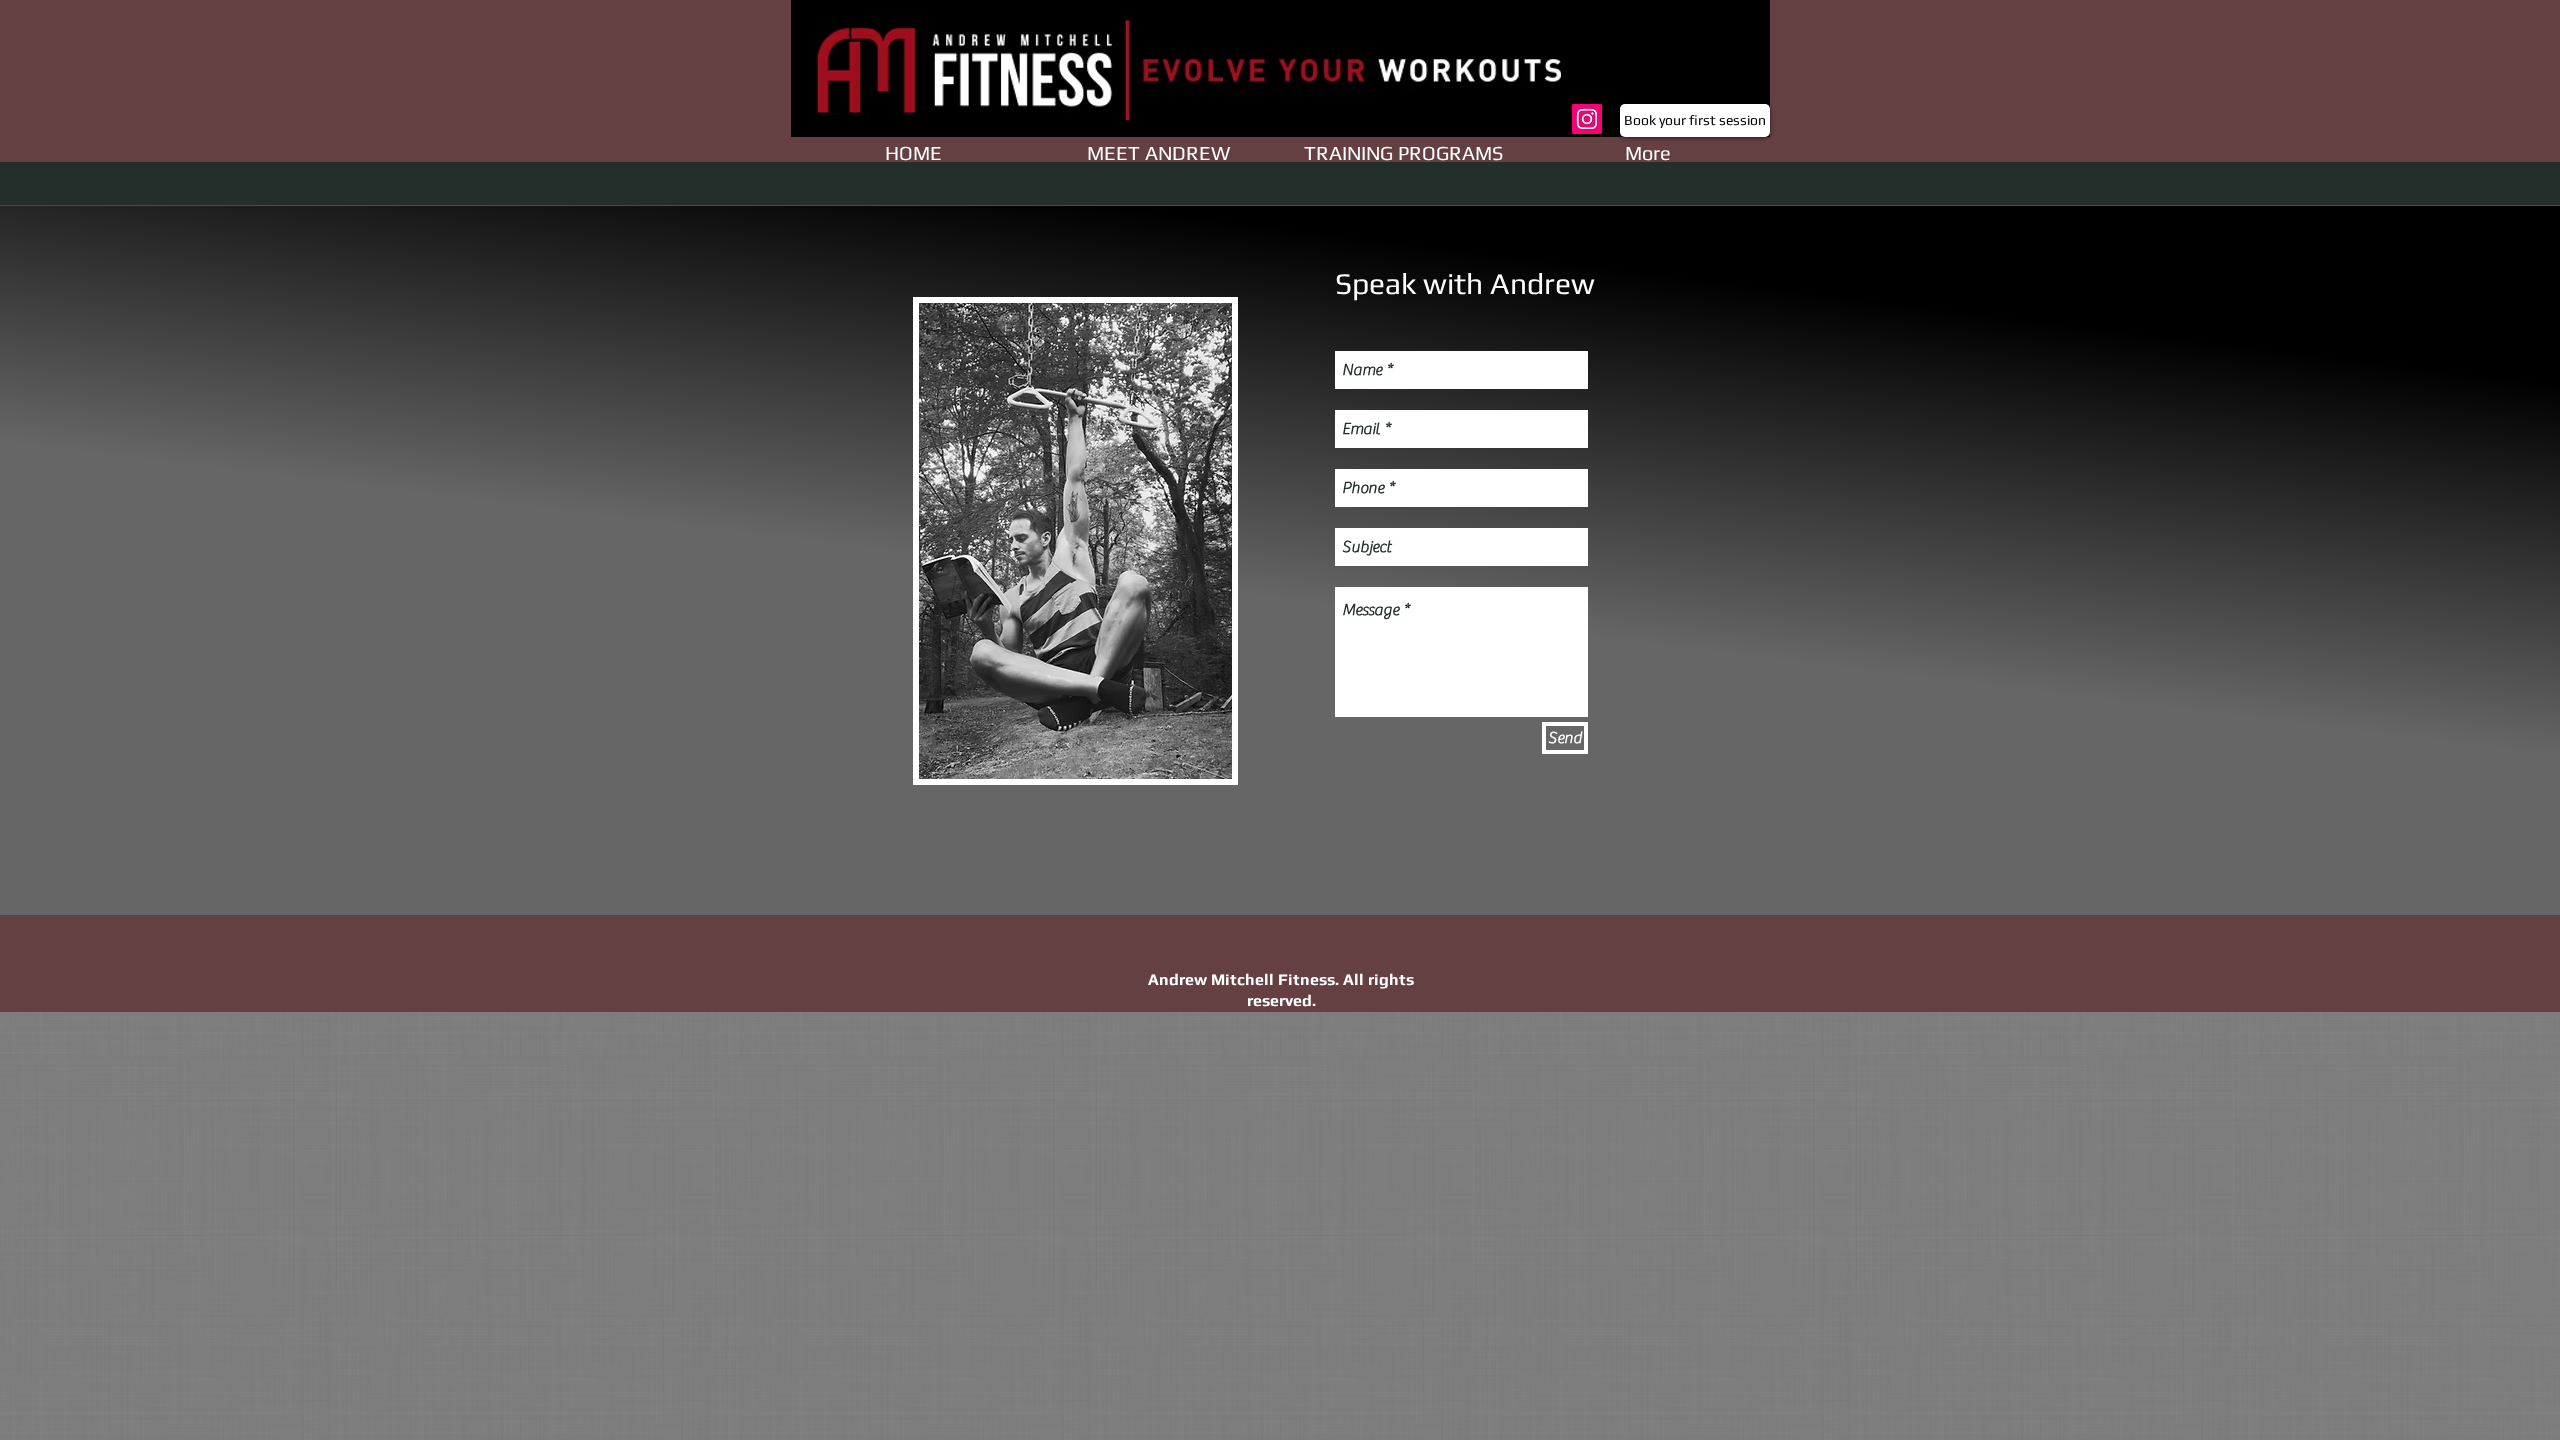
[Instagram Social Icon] (1587, 119)
